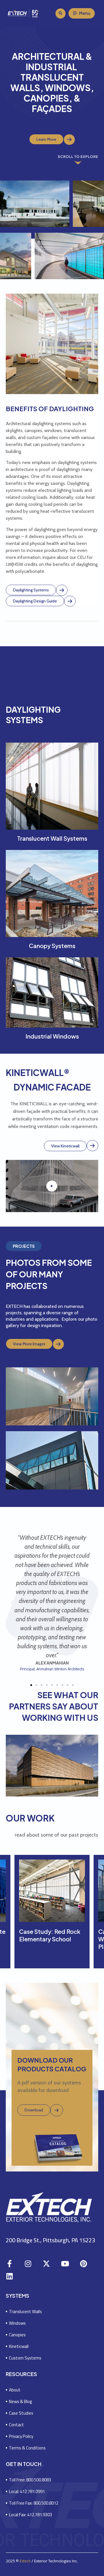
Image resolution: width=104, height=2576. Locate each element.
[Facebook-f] (9, 2264)
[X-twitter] (46, 2264)
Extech (25, 2561)
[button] (61, 13)
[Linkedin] (9, 2276)
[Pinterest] (83, 2264)
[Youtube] (65, 2264)
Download (34, 2110)
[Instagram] (28, 2264)
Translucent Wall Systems (52, 838)
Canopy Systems (52, 946)
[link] (69, 140)
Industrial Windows (52, 1036)
